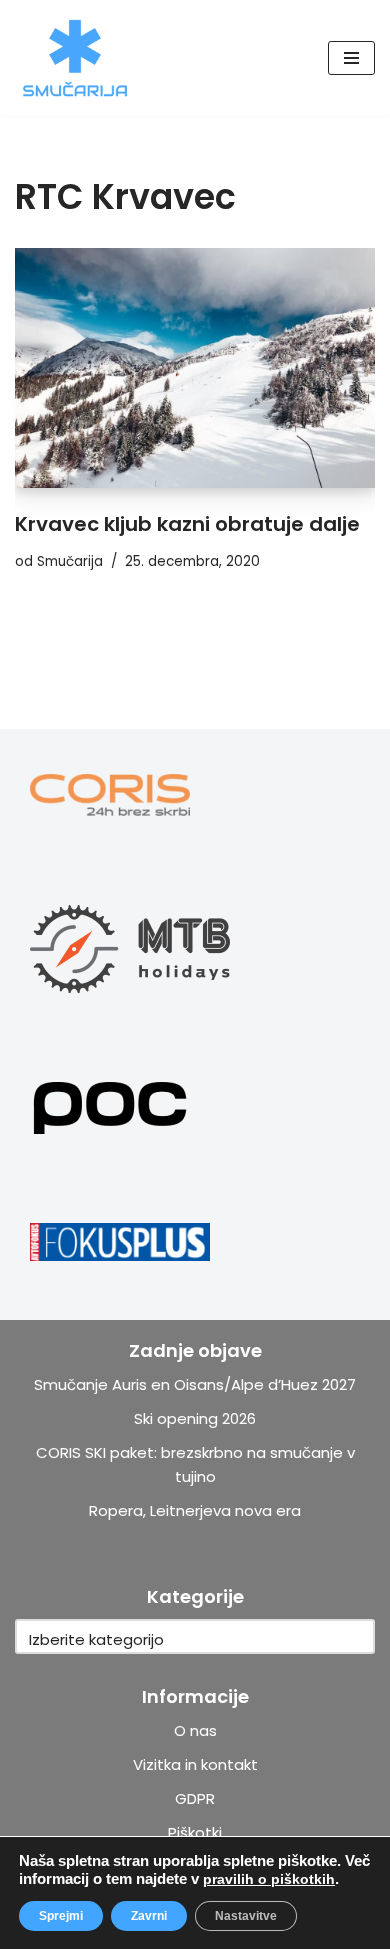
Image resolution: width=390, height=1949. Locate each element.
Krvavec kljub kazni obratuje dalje (187, 524)
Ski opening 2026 (195, 1418)
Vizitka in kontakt (195, 1764)
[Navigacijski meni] (351, 58)
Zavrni (149, 1916)
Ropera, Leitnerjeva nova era (195, 1510)
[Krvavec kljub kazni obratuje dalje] (195, 368)
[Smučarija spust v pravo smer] (75, 58)
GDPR (195, 1798)
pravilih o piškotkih (269, 1879)
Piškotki (195, 1832)
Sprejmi (61, 1916)
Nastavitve (246, 1916)
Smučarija (70, 561)
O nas (195, 1730)
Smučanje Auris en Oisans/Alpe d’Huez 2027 (195, 1384)
